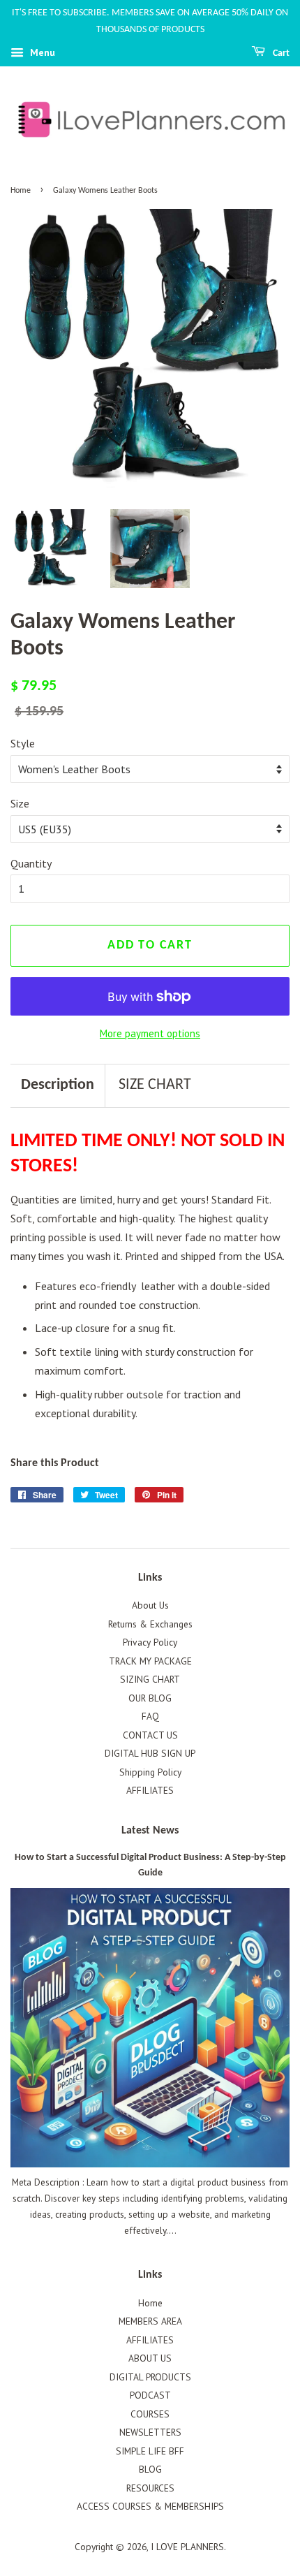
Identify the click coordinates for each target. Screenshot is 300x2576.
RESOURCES (150, 2488)
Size (20, 803)
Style (23, 743)
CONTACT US (150, 1735)
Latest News (150, 1831)
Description (58, 1085)
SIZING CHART (150, 1679)
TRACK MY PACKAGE (150, 1661)
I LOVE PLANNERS (187, 2547)
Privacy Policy (150, 1642)
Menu (41, 52)
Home (21, 191)
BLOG (150, 2469)
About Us (150, 1605)
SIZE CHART (155, 1085)
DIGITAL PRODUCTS (150, 2377)
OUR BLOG (150, 1698)
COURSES (150, 2414)
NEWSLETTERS (150, 2432)
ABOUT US (150, 2358)
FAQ (150, 1716)
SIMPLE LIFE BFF (150, 2451)
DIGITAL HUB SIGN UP (150, 1753)
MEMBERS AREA (150, 2321)
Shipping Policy (150, 1772)
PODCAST (150, 2395)
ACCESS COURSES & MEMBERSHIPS (150, 2506)
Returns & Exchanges (150, 1624)
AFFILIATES (150, 1790)
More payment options (150, 1033)
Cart (280, 53)
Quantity (31, 863)
